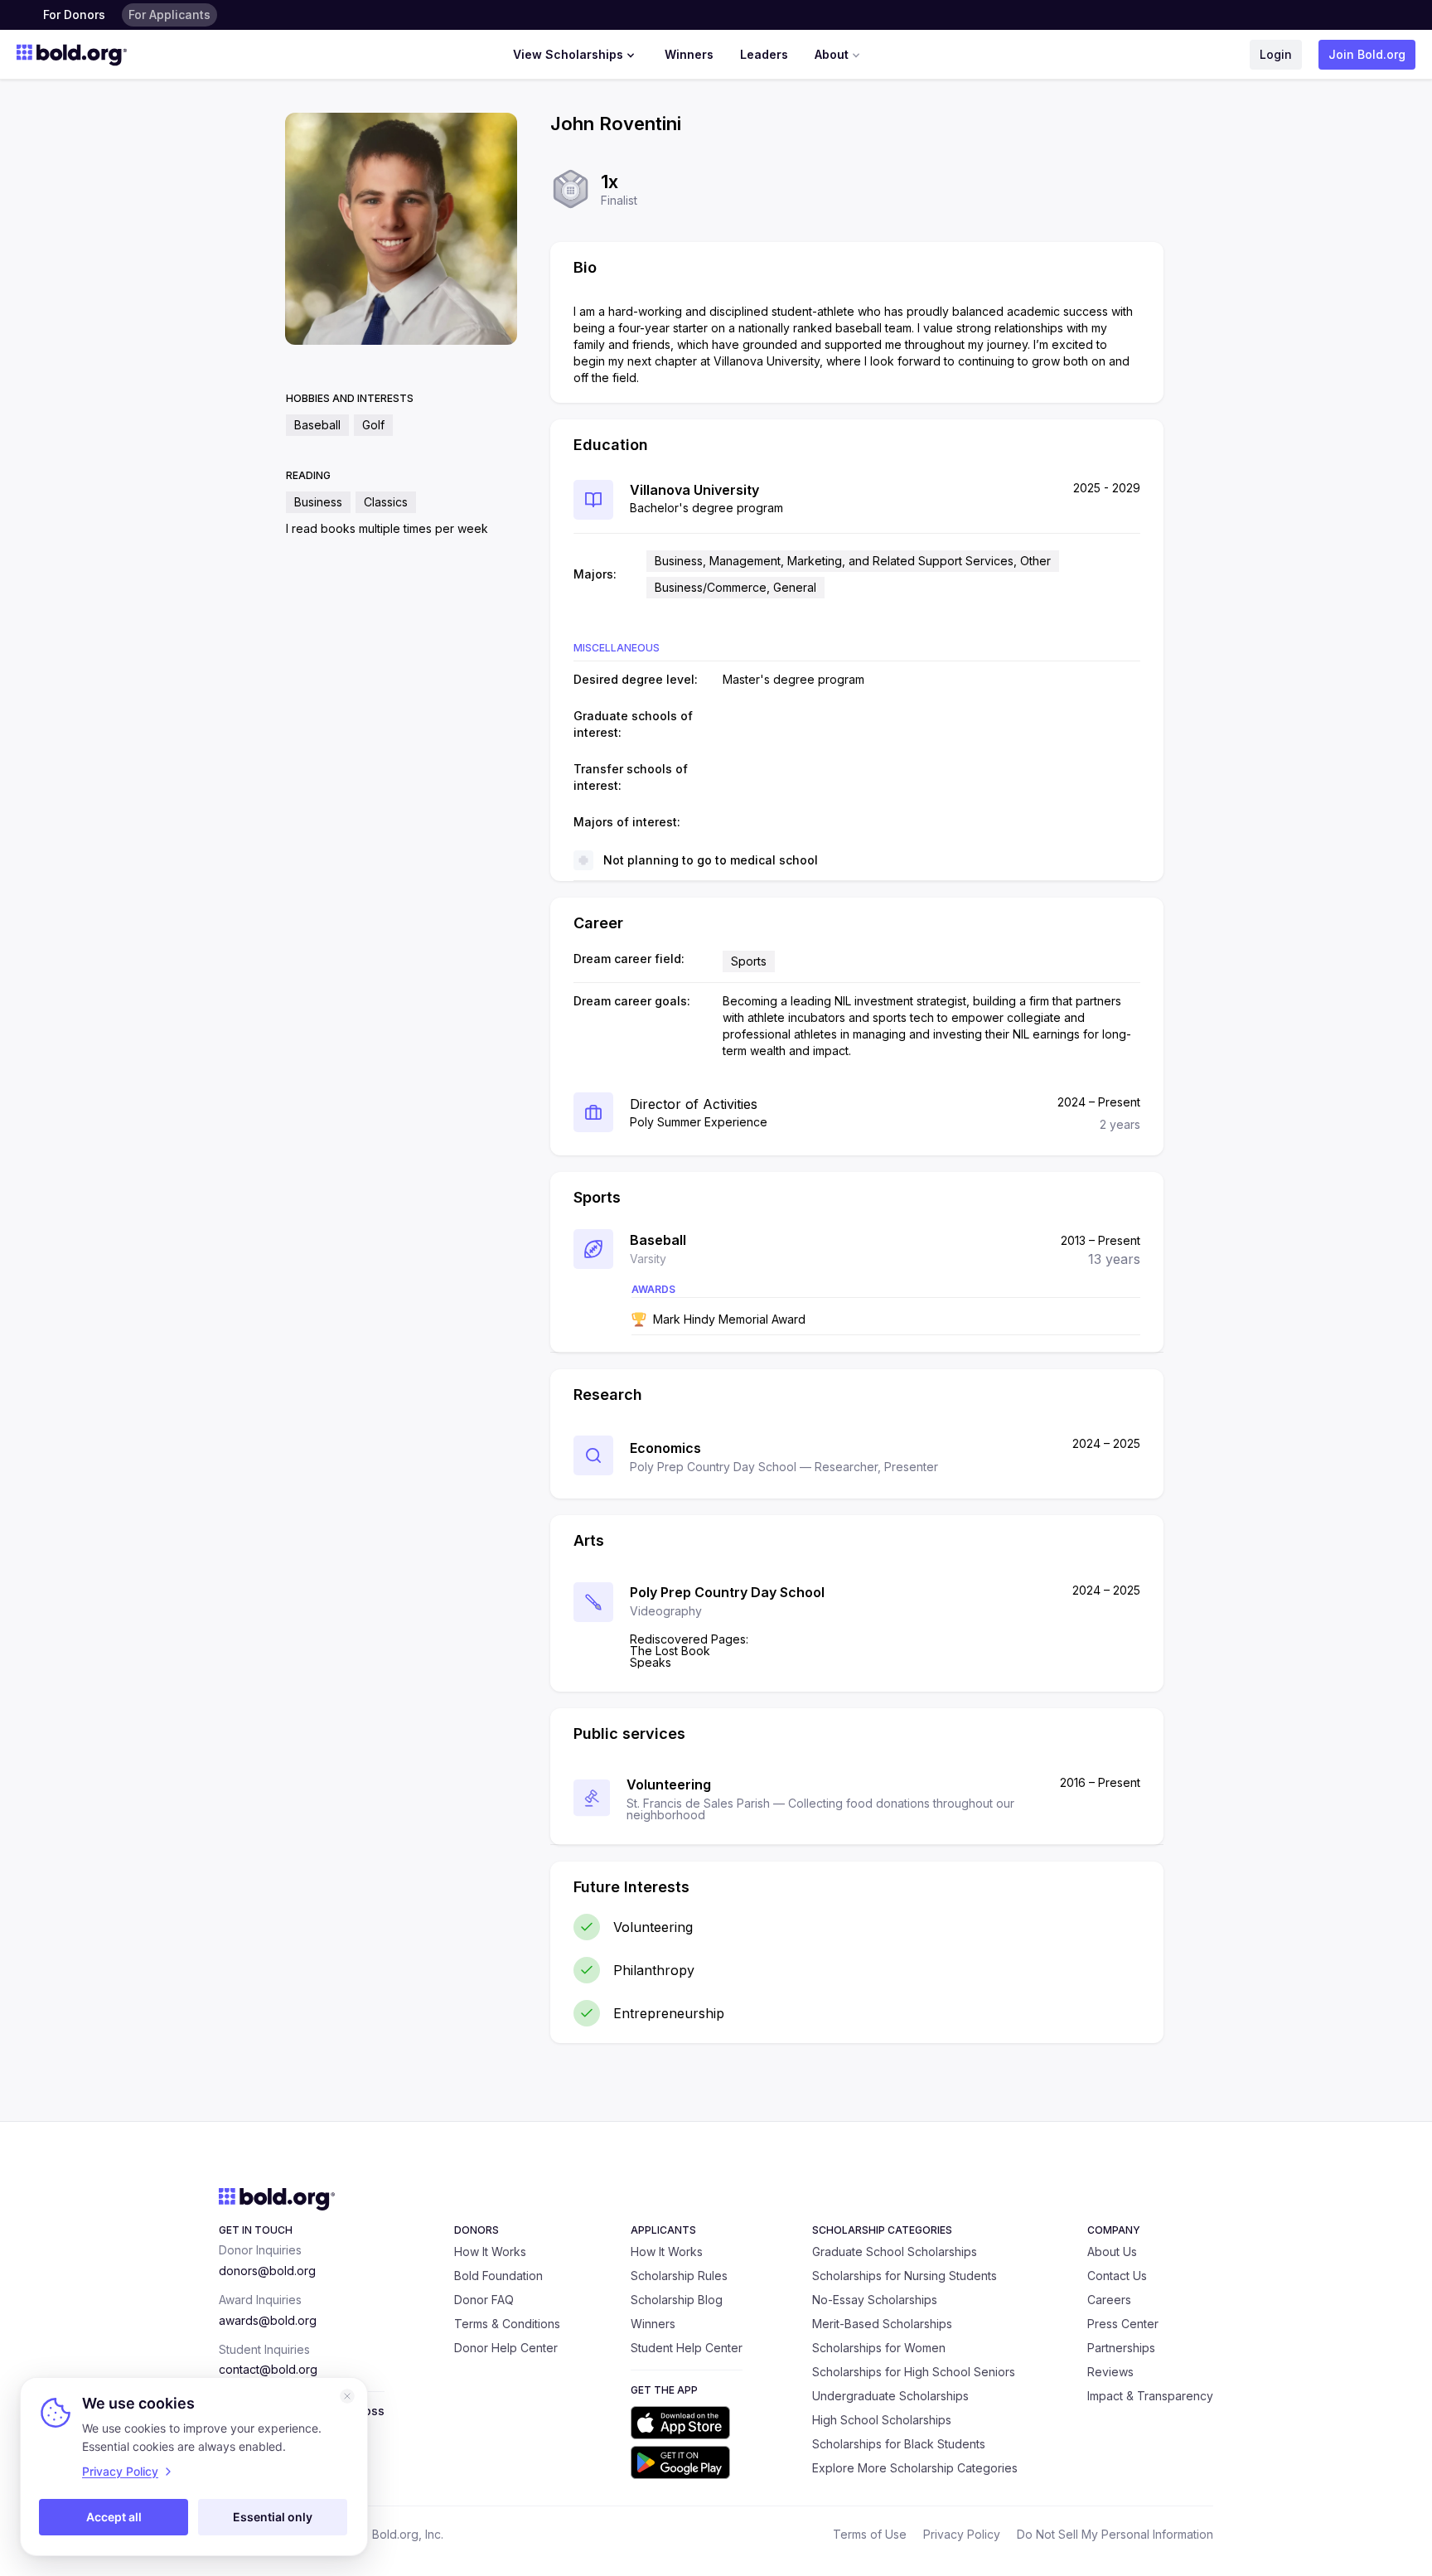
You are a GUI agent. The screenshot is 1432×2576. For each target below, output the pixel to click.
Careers (1109, 2300)
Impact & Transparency (1150, 2396)
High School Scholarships (882, 2420)
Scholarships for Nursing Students (905, 2276)
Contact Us (1117, 2276)
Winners (689, 54)
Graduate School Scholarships (895, 2252)
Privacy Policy (962, 2534)
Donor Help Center (506, 2348)
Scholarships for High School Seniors (914, 2372)
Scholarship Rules (679, 2276)
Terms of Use (870, 2534)
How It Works (490, 2252)
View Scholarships (568, 54)
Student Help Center (687, 2348)
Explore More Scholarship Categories (915, 2468)
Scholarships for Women (879, 2348)
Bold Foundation (498, 2276)
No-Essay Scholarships (875, 2300)
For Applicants (169, 15)
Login (1276, 54)
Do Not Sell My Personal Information (1115, 2534)
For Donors (74, 15)
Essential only (273, 2517)
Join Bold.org (1367, 54)
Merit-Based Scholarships (882, 2324)
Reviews (1110, 2372)
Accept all (114, 2517)
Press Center (1123, 2324)
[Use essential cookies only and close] (347, 2396)
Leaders (764, 54)
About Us (1112, 2252)
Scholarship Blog (677, 2300)
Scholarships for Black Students (899, 2444)
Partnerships (1121, 2348)
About (832, 54)
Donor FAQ (484, 2300)
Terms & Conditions (507, 2324)
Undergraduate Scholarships (890, 2396)
